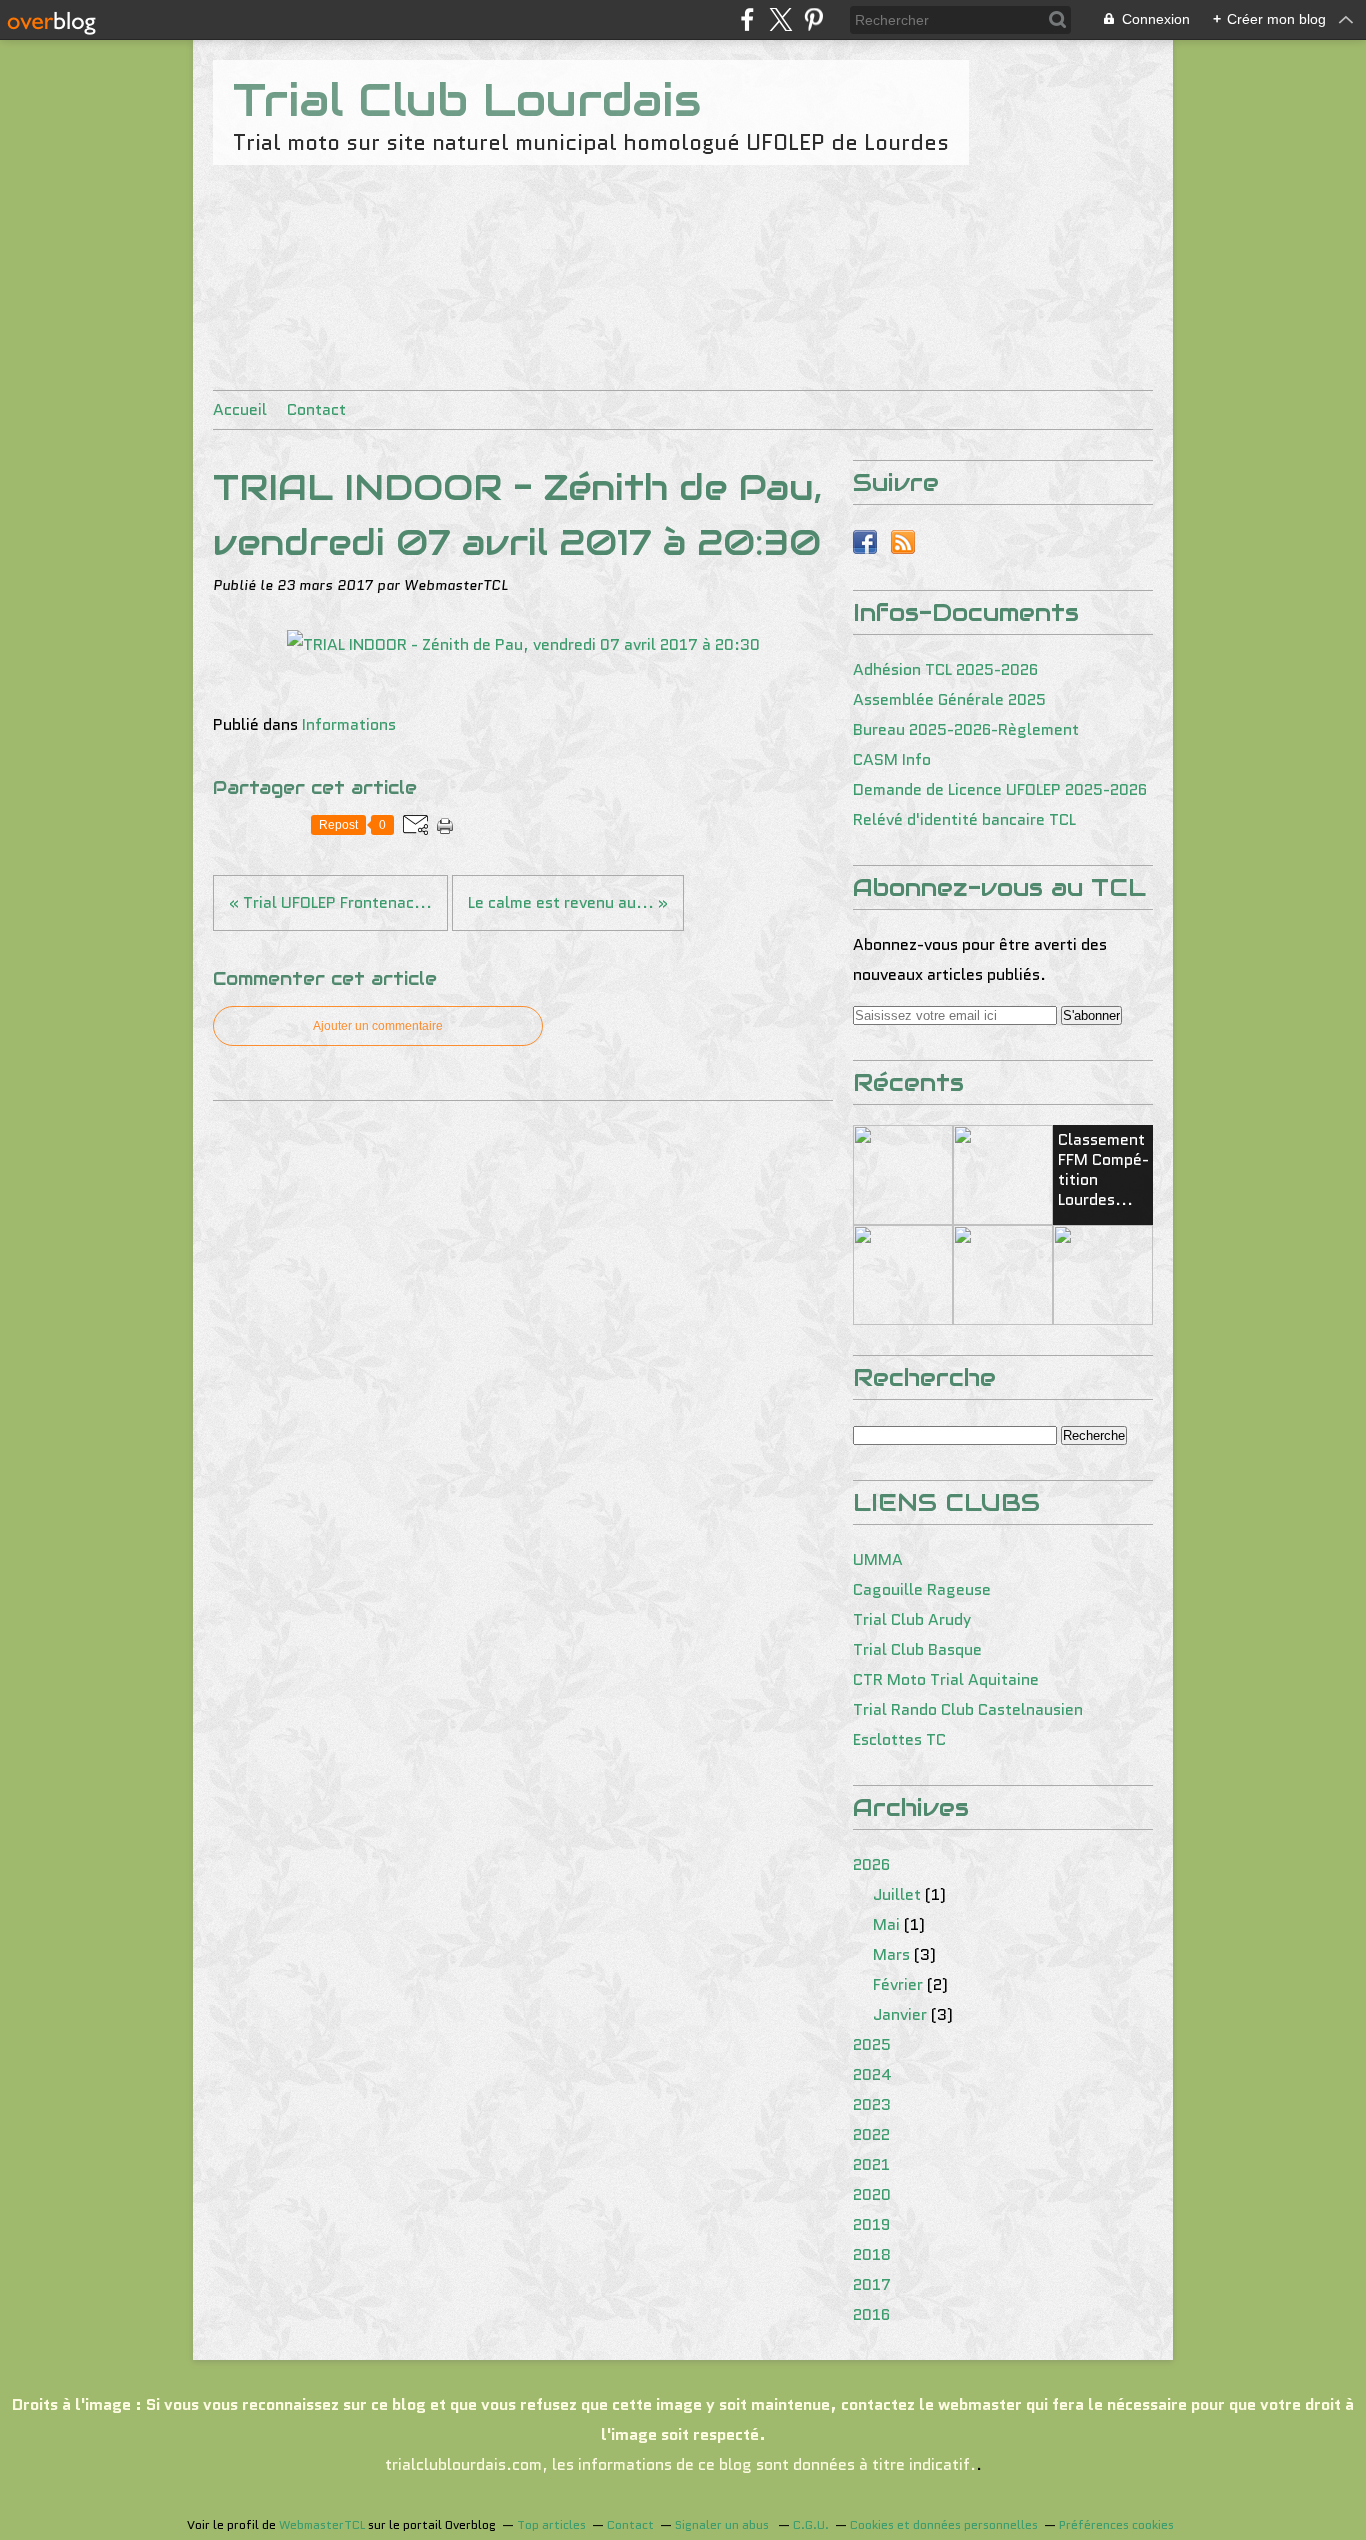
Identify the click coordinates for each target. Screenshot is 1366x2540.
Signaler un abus (723, 2524)
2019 (871, 2224)
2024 (872, 2074)
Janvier (900, 2014)
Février (898, 1984)
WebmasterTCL (322, 2524)
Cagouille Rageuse (922, 1589)
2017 (872, 2284)
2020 (872, 2194)
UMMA (878, 1559)
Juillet (897, 1894)
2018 (872, 2254)
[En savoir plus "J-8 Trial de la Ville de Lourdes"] (1103, 1275)
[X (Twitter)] (780, 19)
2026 (871, 1864)
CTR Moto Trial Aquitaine (946, 1679)
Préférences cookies (1116, 2524)
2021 (871, 2164)
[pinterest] (813, 19)
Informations (349, 724)
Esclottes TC (899, 1739)
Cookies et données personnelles (944, 2524)
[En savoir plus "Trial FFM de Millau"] (903, 1175)
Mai (886, 1924)
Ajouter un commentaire (378, 1026)
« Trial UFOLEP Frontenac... (330, 902)
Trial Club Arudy (912, 1619)
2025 (872, 2044)
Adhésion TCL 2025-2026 (945, 669)
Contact (316, 409)
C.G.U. (811, 2524)
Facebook (865, 542)
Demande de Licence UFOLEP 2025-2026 (1000, 789)
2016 (871, 2314)
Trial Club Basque (917, 1649)
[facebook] (747, 19)
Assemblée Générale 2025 (949, 699)
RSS (903, 542)
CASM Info (892, 759)
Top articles (551, 2524)
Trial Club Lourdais (467, 100)
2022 (871, 2134)
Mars (891, 1954)
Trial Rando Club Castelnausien (968, 1709)
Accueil (240, 409)
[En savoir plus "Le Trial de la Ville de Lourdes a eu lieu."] (903, 1275)
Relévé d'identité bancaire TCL (964, 819)
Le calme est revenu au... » (568, 902)
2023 (872, 2104)
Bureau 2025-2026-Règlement (966, 729)
